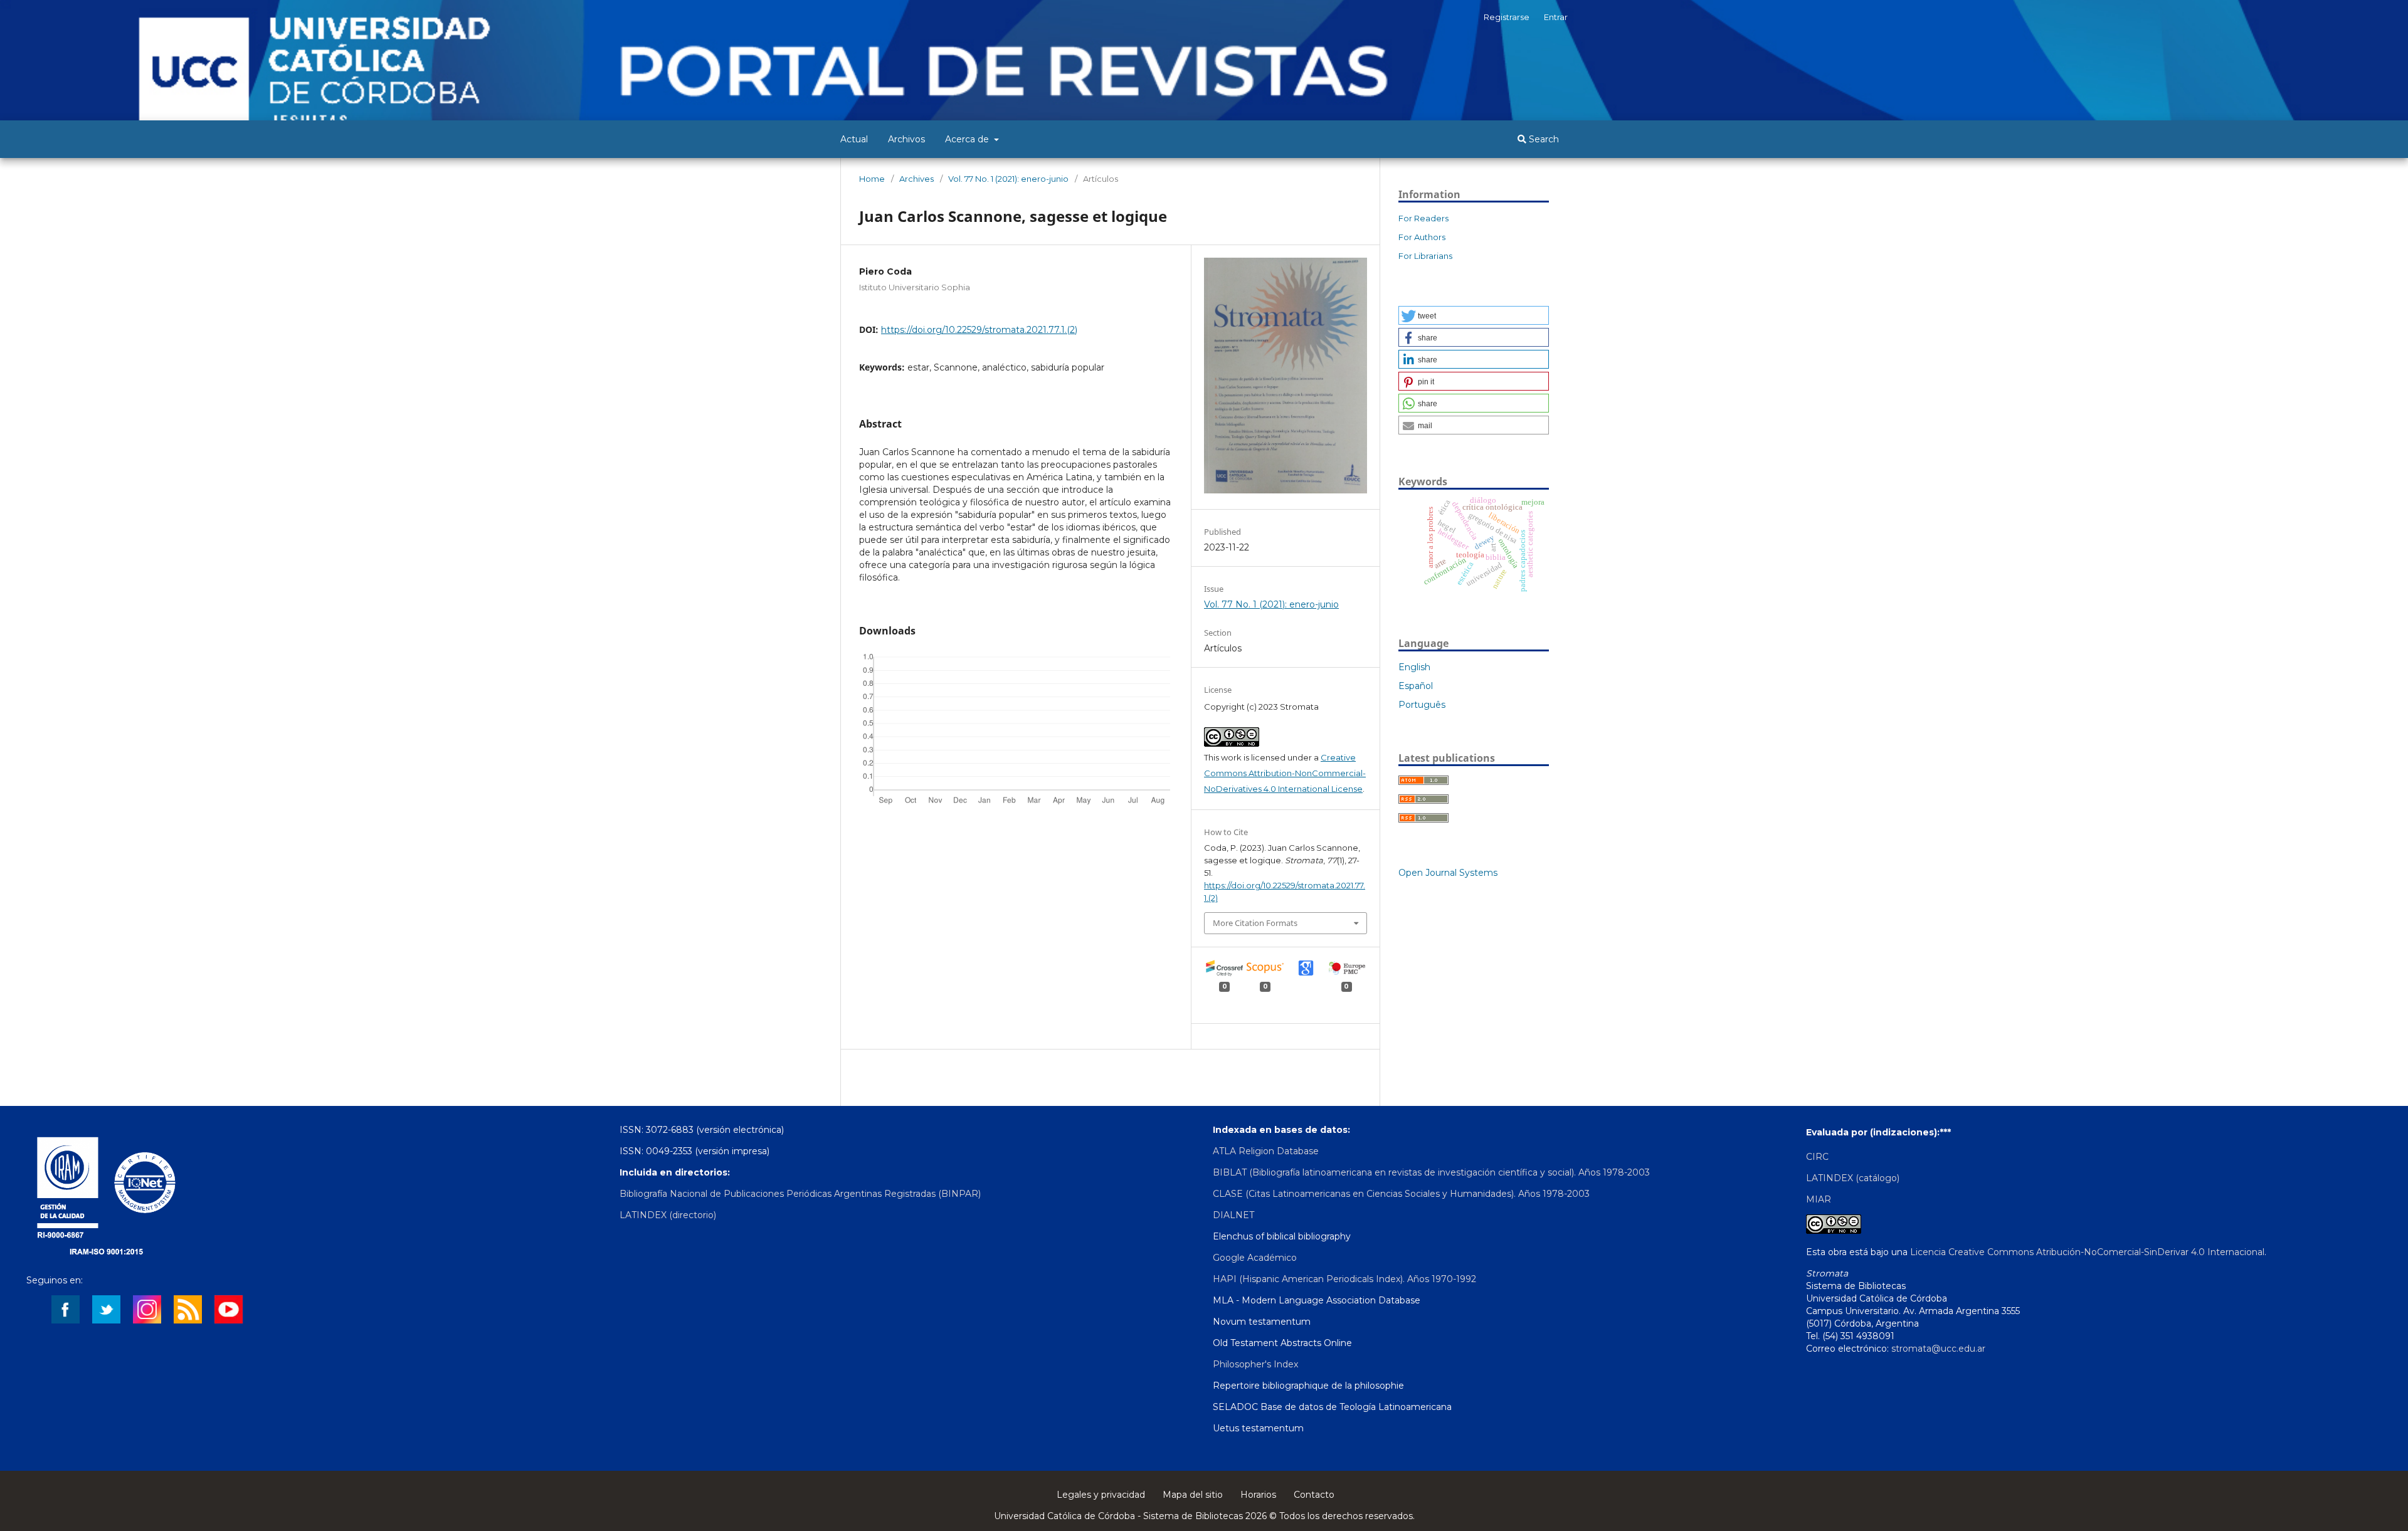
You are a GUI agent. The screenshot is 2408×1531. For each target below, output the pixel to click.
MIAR (1819, 1199)
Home (872, 179)
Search (1543, 139)
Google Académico (1255, 1258)
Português (1422, 705)
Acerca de (968, 139)
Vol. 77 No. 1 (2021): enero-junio (1008, 179)
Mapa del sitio (1193, 1495)
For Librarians (1425, 256)
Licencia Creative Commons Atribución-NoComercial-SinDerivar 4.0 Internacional (2087, 1252)
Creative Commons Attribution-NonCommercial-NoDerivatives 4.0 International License (1285, 773)
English (1414, 667)
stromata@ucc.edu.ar (1938, 1349)
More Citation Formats (1255, 923)
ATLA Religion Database (1266, 1151)
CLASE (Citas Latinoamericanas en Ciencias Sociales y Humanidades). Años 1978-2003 (1401, 1194)
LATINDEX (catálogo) (1853, 1178)
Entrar (1556, 17)
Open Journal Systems (1448, 873)
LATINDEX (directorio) (668, 1215)
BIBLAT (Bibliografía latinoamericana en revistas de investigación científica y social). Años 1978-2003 (1431, 1172)
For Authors (1422, 237)
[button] (1474, 315)
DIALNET (1233, 1215)
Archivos (906, 139)
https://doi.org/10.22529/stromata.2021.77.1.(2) (979, 330)
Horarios (1258, 1495)
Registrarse (1507, 17)
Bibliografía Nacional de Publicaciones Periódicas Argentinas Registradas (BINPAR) (800, 1194)
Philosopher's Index (1255, 1364)
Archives (916, 179)
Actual (854, 139)
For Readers (1423, 218)
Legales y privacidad (1101, 1495)
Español (1416, 686)
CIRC (1817, 1157)
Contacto (1314, 1495)
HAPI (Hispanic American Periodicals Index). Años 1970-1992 (1344, 1279)
